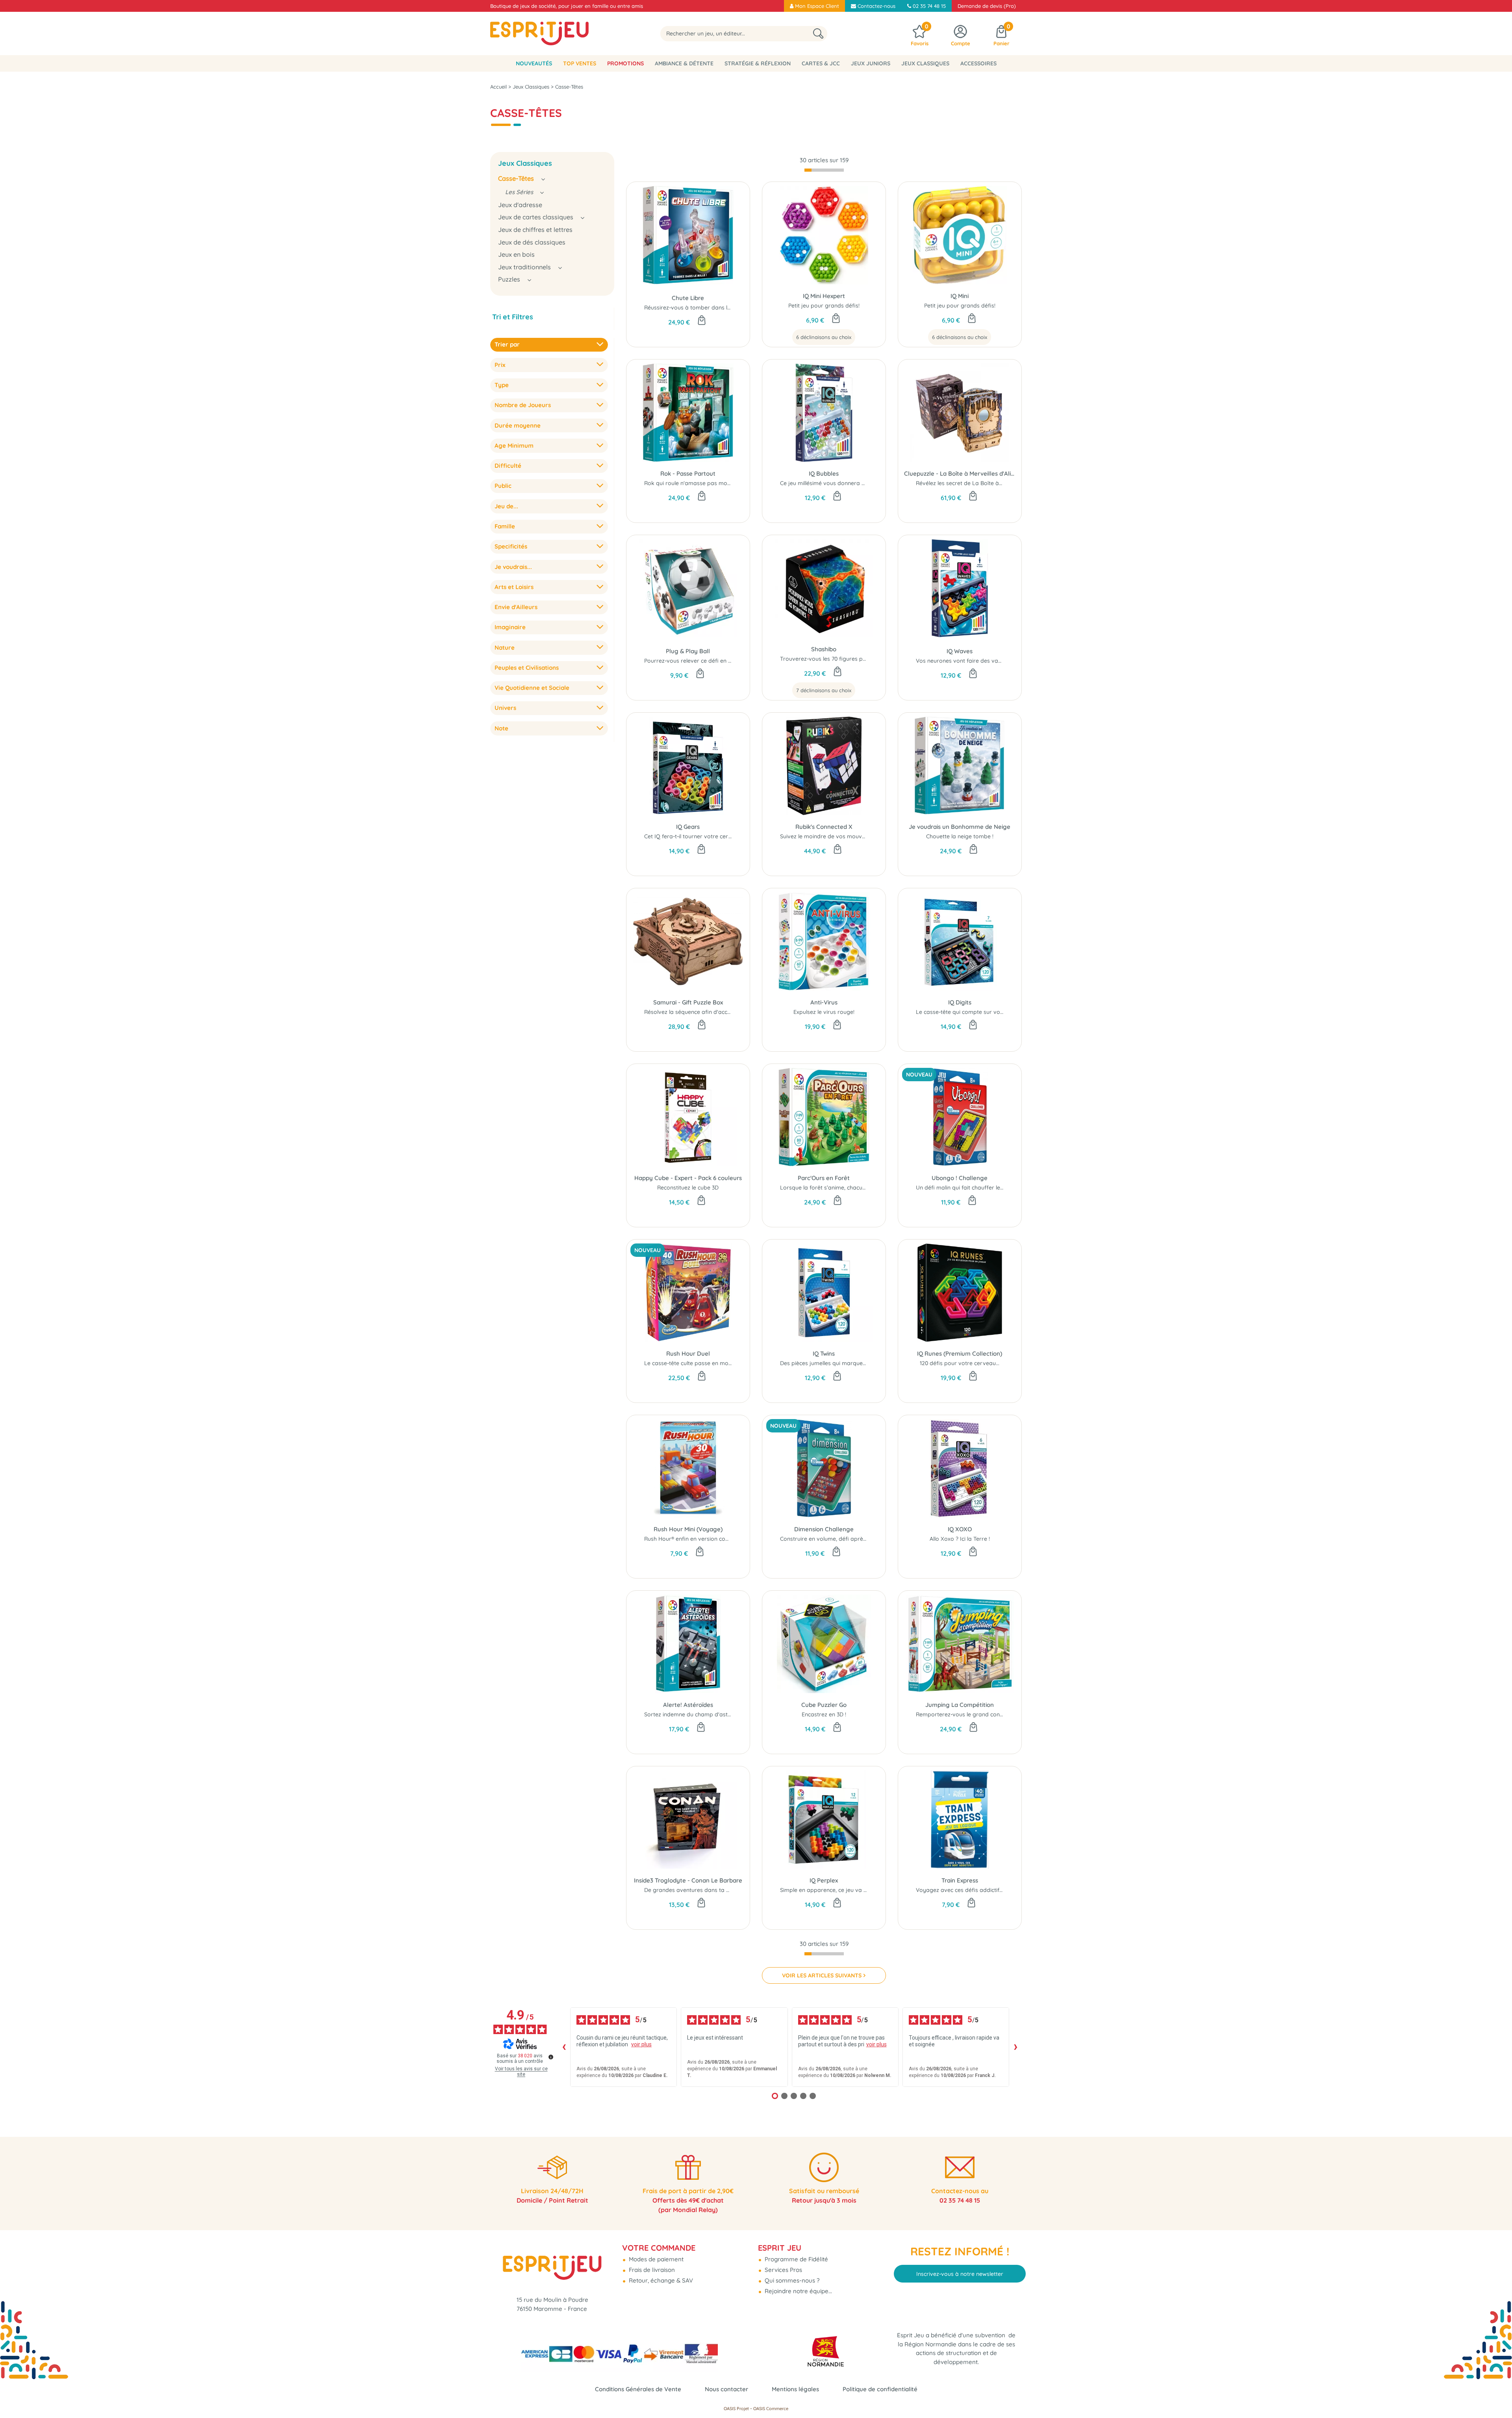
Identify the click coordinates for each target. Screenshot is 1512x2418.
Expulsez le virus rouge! (824, 1012)
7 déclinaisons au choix (824, 690)
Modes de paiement (655, 2259)
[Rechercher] (818, 34)
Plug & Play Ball (688, 651)
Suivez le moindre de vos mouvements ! (832, 836)
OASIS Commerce (771, 2409)
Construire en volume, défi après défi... (831, 1539)
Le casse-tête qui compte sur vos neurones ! (974, 1012)
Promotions (625, 63)
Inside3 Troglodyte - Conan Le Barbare (688, 1880)
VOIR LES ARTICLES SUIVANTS (822, 1975)
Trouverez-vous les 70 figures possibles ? (834, 659)
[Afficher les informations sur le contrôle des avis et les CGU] (551, 2057)
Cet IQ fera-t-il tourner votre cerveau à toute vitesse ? (717, 836)
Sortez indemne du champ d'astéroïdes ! (697, 1714)
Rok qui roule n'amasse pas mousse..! (693, 483)
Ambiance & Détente (684, 63)
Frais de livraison (651, 2270)
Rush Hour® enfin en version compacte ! (696, 1539)
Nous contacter (726, 2389)
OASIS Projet (736, 2409)
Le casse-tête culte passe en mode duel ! (697, 1363)
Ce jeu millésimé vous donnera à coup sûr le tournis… (849, 483)
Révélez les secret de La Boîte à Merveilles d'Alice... (982, 483)
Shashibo (824, 649)
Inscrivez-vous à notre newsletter (960, 2274)
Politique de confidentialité (880, 2389)
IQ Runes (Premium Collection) (960, 1354)
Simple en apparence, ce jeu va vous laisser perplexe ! (852, 1890)
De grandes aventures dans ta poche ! (695, 1890)
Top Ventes (580, 63)
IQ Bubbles (824, 473)
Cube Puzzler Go (824, 1705)
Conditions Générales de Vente (638, 2389)
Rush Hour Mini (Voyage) (688, 1529)
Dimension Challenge (824, 1529)
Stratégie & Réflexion (758, 63)
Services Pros (783, 2270)
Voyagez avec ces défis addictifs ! (960, 1890)
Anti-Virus (824, 1002)
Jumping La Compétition (960, 1705)
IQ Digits (960, 1002)
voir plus (641, 2044)
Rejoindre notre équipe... (798, 2291)
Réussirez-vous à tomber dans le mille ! (695, 308)
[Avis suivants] (1015, 2047)
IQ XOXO (960, 1529)
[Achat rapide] (702, 321)
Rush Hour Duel (688, 1354)
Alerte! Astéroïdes (688, 1705)
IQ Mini (960, 296)
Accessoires (978, 63)
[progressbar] (824, 170)
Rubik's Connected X (824, 827)
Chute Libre (688, 298)
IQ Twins (824, 1354)
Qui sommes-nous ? (791, 2280)
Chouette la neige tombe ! (960, 836)
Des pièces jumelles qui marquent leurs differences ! (849, 1363)
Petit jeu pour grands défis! (824, 306)
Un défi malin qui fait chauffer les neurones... (974, 1188)
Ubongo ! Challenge (960, 1178)
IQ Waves (960, 651)
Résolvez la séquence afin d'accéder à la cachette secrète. (721, 1012)
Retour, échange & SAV (660, 2280)
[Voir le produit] (836, 319)
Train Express (960, 1880)
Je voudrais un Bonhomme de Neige (960, 827)
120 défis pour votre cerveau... (960, 1363)
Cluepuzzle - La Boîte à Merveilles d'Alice (960, 473)
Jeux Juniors (871, 63)
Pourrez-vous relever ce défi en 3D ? (692, 661)
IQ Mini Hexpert (824, 296)
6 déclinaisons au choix (824, 337)
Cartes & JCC (821, 63)
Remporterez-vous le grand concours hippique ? (979, 1714)
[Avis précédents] (564, 2047)
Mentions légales (795, 2389)
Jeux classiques (925, 63)
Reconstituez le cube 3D (688, 1188)
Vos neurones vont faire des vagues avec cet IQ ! (980, 661)
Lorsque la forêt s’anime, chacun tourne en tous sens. (851, 1188)
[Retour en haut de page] (1496, 2394)
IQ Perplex (824, 1880)
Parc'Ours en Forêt (824, 1178)
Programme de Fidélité (796, 2259)
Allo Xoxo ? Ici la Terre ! (960, 1539)
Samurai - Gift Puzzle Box (688, 1002)
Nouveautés (534, 63)
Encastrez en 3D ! (824, 1714)
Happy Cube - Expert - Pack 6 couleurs (688, 1178)
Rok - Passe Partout (688, 473)
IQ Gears (688, 827)
